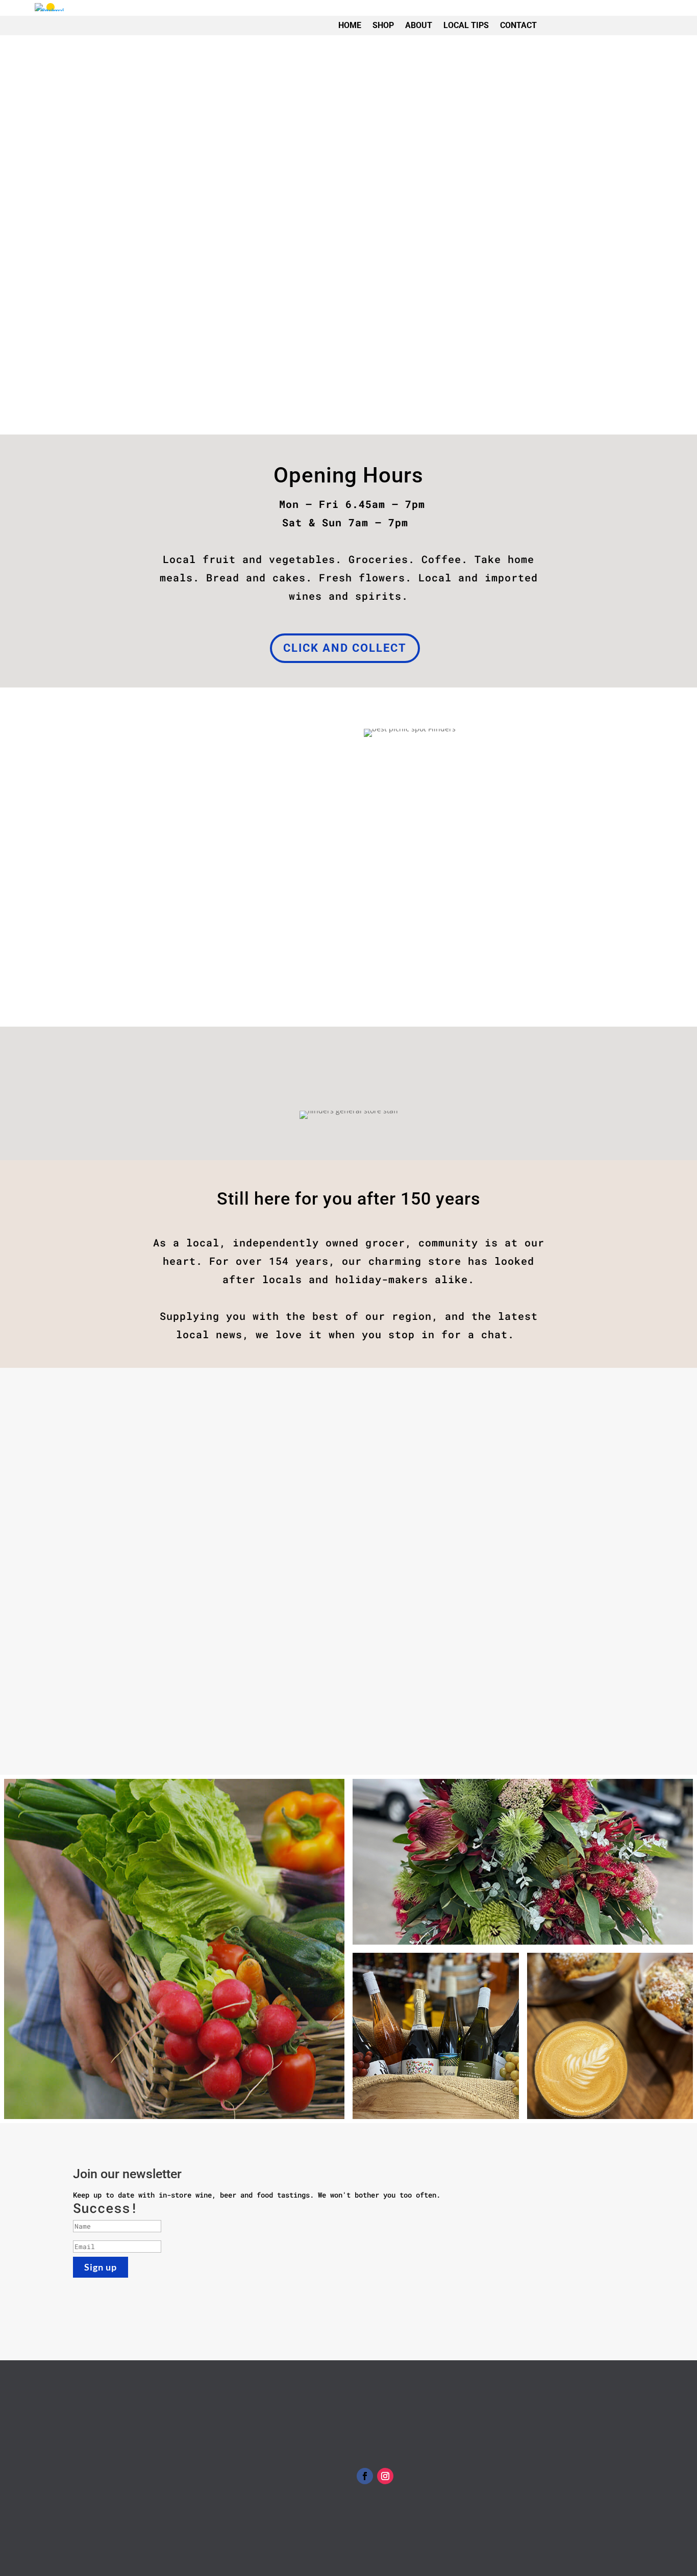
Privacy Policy (385, 2418)
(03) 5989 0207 (118, 2462)
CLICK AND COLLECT (345, 648)
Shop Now (621, 19)
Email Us (89, 2472)
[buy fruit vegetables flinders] (174, 1949)
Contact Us (377, 2431)
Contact (518, 25)
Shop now (175, 345)
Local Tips (466, 25)
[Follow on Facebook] (365, 2476)
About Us (348, 1691)
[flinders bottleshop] (436, 2036)
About (419, 25)
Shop (383, 25)
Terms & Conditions (393, 2406)
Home (350, 25)
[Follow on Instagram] (385, 2476)
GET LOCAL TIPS (203, 970)
